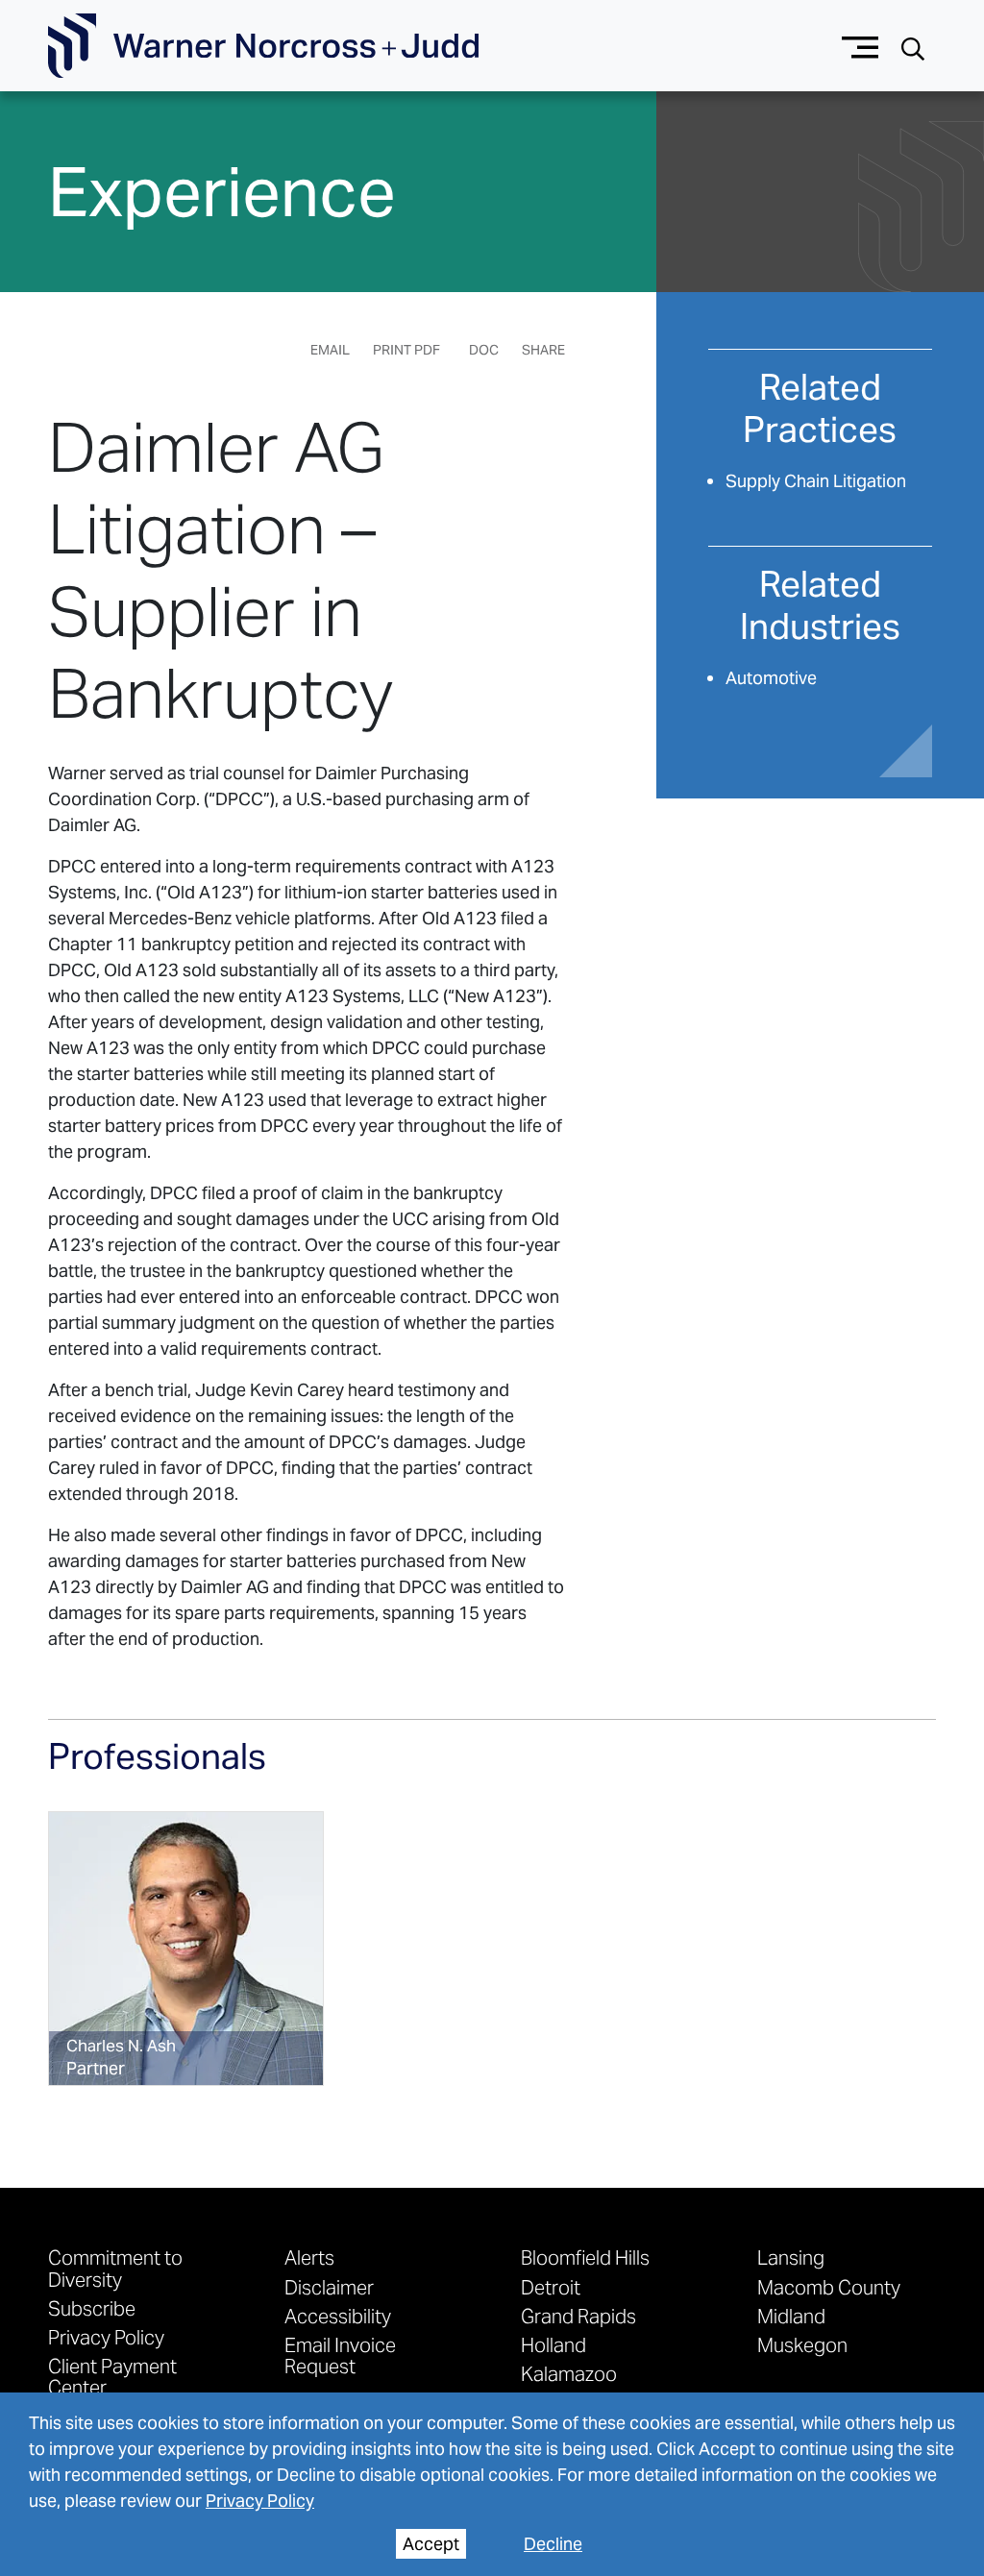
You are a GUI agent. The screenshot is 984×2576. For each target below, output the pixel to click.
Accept (431, 2544)
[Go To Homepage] (263, 46)
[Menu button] (861, 46)
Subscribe (92, 2308)
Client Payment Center (112, 2376)
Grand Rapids (578, 2316)
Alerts (309, 2257)
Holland (553, 2344)
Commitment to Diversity (115, 2268)
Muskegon (802, 2344)
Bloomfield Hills (585, 2257)
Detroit (551, 2287)
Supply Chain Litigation (816, 481)
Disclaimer (329, 2287)
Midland (791, 2316)
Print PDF (406, 350)
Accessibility (338, 2316)
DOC (484, 350)
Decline (553, 2544)
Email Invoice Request (340, 2355)
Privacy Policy (260, 2501)
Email (330, 350)
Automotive (771, 678)
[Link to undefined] (186, 1949)
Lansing (791, 2257)
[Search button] (913, 47)
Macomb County (829, 2287)
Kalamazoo (569, 2373)
